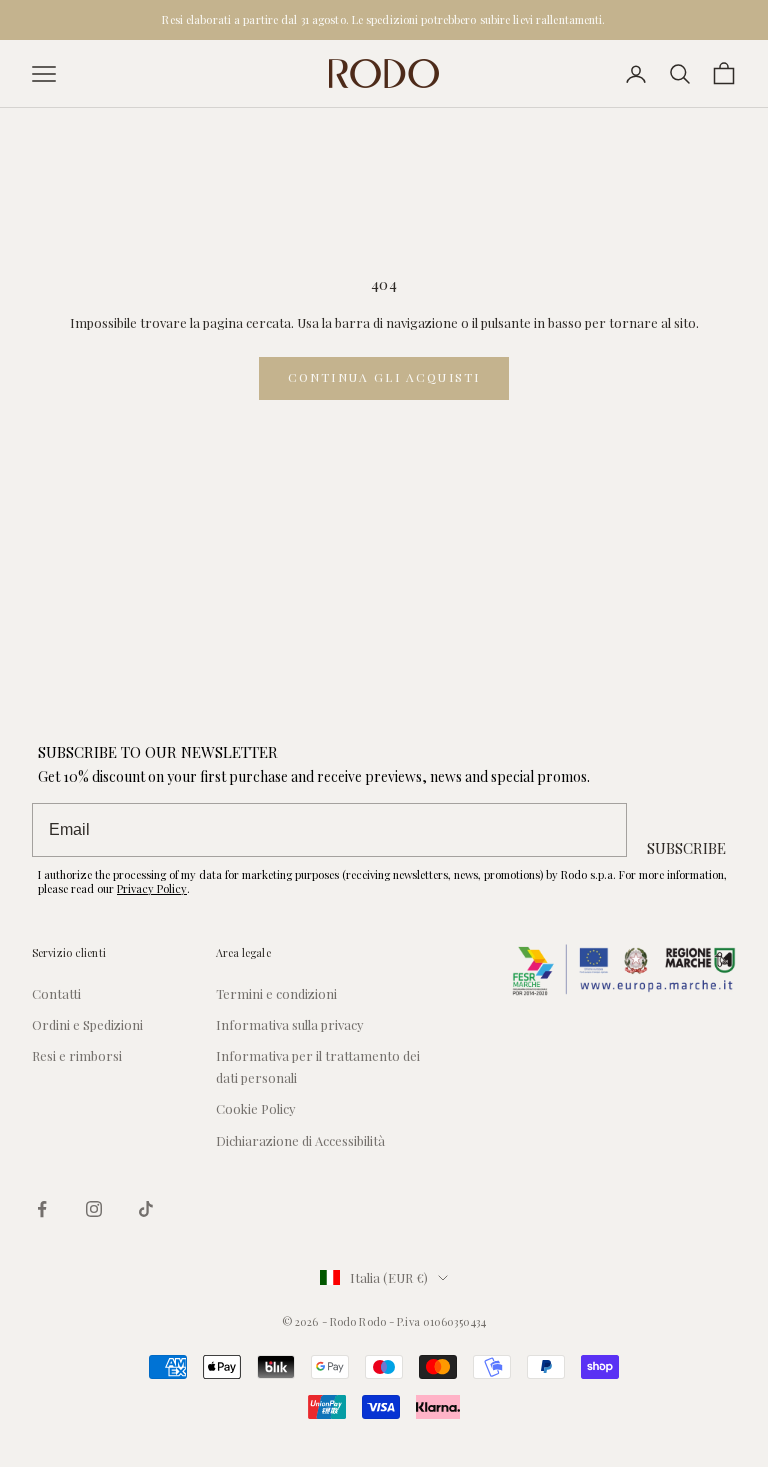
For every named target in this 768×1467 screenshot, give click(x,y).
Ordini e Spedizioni (87, 1024)
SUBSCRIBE (686, 848)
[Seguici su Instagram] (94, 1209)
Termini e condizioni (276, 993)
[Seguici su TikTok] (146, 1209)
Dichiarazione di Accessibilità (300, 1140)
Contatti (56, 993)
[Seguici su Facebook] (42, 1209)
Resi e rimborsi (77, 1055)
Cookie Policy (256, 1108)
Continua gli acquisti (384, 377)
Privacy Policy (152, 888)
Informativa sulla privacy (290, 1024)
